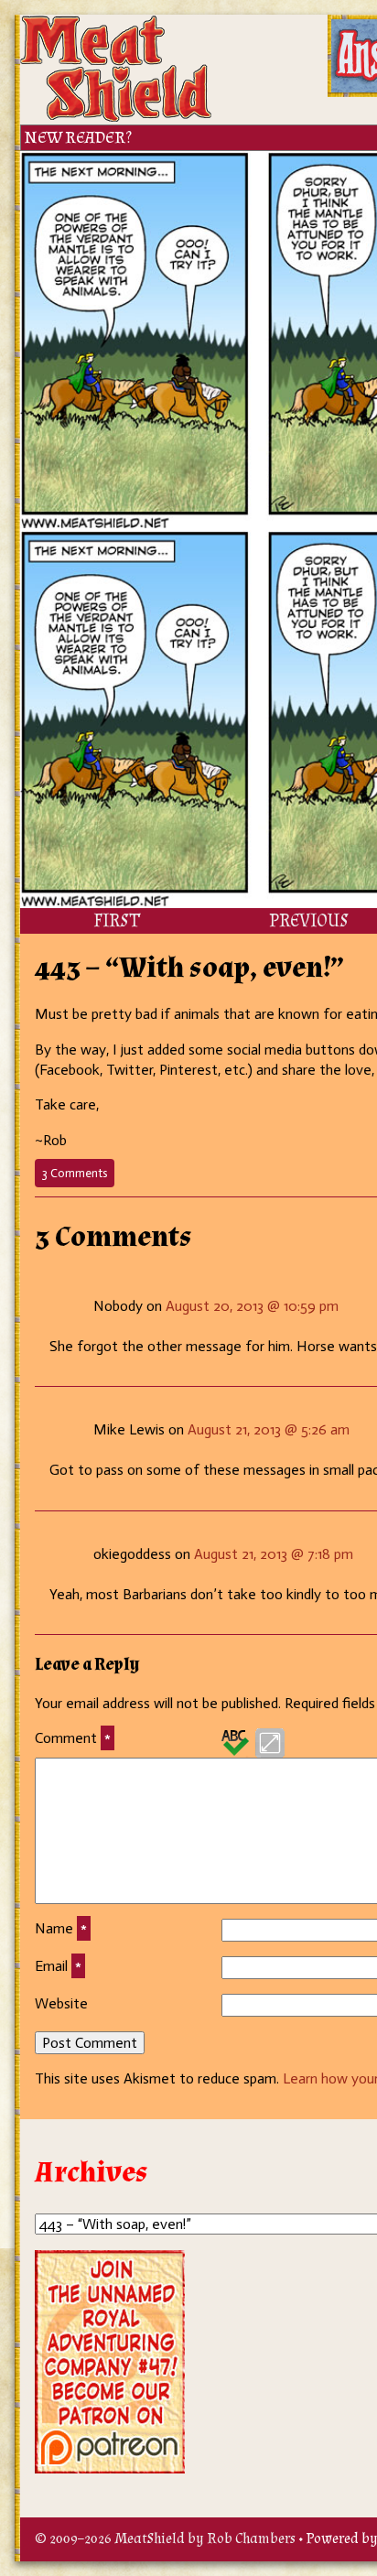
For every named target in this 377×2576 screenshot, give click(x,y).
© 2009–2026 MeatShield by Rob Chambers (165, 2539)
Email (58, 1966)
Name (61, 1928)
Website (61, 2003)
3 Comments (78, 1176)
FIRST (117, 921)
